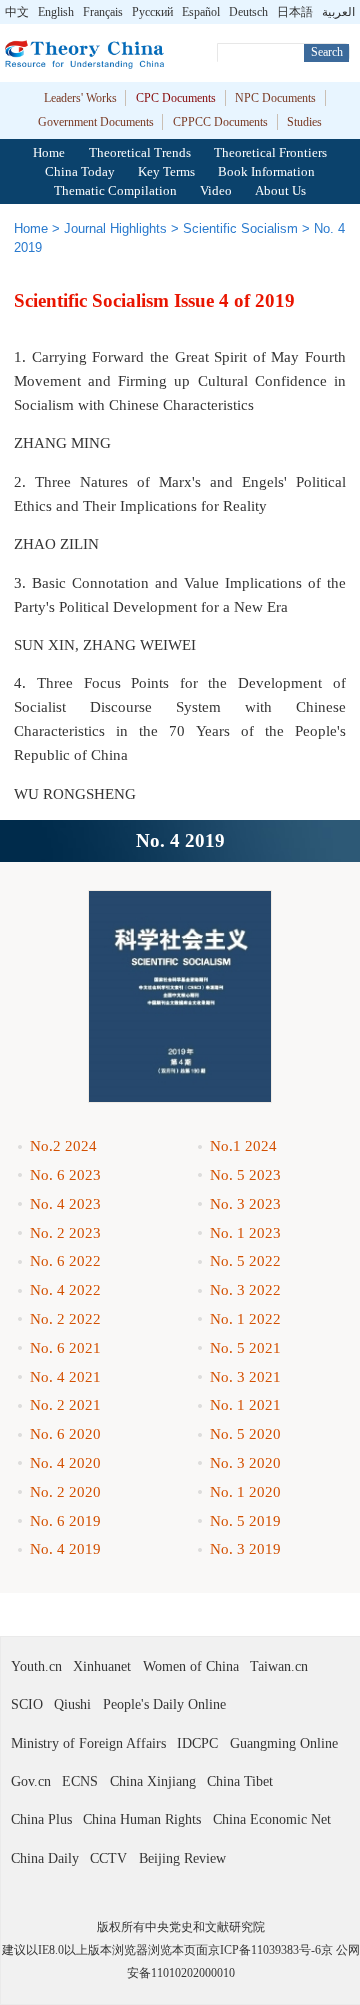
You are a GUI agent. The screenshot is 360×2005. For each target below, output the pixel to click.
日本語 (295, 12)
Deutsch (248, 12)
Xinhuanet (102, 1666)
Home (49, 152)
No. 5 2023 (245, 1174)
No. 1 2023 (245, 1232)
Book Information (266, 171)
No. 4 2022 (65, 1289)
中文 (17, 12)
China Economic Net (272, 1819)
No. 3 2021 (245, 1376)
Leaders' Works (80, 98)
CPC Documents (176, 98)
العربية (338, 12)
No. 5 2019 (245, 1520)
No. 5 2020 (245, 1433)
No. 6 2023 (65, 1174)
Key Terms (166, 171)
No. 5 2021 (245, 1347)
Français (103, 12)
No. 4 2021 (65, 1376)
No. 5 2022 (245, 1260)
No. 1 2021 (245, 1404)
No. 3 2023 (245, 1203)
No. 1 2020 (245, 1491)
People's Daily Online (164, 1704)
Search (327, 52)
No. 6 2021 (65, 1347)
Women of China (191, 1666)
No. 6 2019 (65, 1520)
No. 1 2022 (245, 1318)
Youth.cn (36, 1666)
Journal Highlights (115, 228)
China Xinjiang (153, 1781)
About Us (280, 190)
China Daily (45, 1858)
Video (216, 190)
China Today (80, 171)
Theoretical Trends (140, 152)
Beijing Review (182, 1858)
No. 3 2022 (245, 1289)
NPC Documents (275, 98)
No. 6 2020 (65, 1433)
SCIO (27, 1704)
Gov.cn (31, 1781)
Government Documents (96, 122)
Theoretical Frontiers (270, 152)
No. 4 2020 (65, 1462)
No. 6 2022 (65, 1260)
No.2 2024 (63, 1145)
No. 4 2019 (65, 1548)
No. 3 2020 (245, 1462)
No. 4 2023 (65, 1203)
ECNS (80, 1781)
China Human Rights (142, 1819)
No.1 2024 (243, 1145)
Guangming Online (284, 1743)
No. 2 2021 (65, 1404)
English (56, 12)
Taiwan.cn (279, 1666)
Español (201, 12)
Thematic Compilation (115, 190)
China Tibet (240, 1781)
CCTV (108, 1858)
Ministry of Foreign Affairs (88, 1743)
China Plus (41, 1819)
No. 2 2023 (65, 1232)
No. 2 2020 (65, 1491)
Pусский (152, 12)
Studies (304, 122)
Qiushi (72, 1704)
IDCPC (197, 1743)
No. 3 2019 (245, 1548)
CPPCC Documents (220, 122)
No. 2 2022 (65, 1318)
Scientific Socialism (240, 228)
